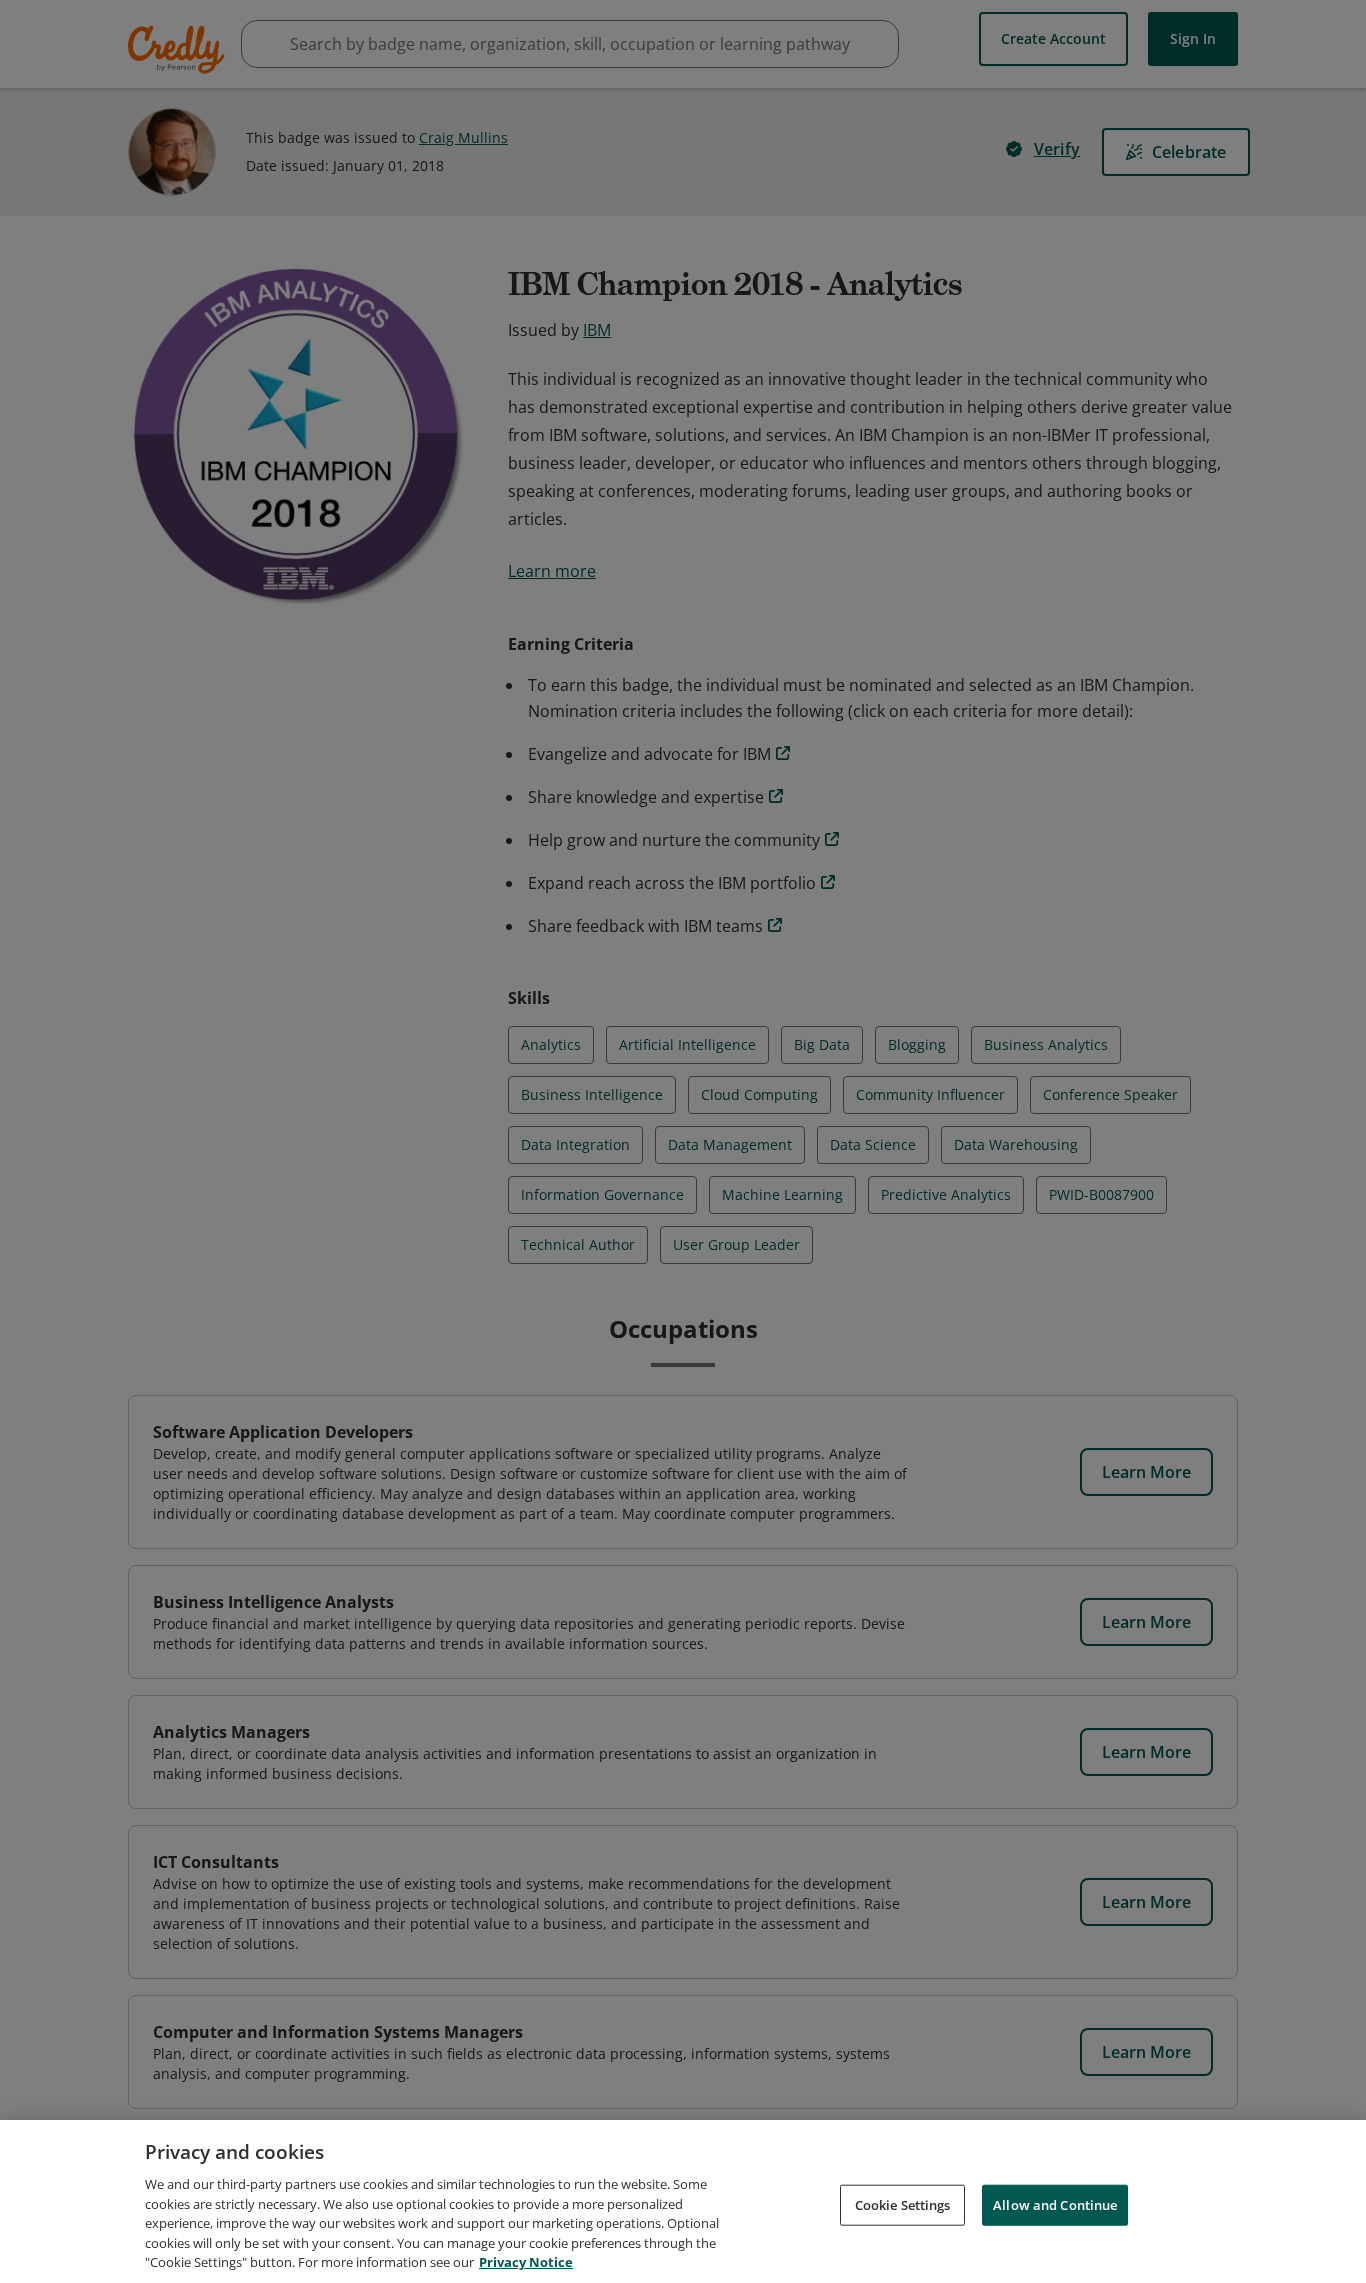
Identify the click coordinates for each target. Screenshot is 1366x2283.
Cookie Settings (903, 2204)
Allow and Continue (1055, 2204)
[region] (683, 2201)
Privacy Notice (526, 2262)
